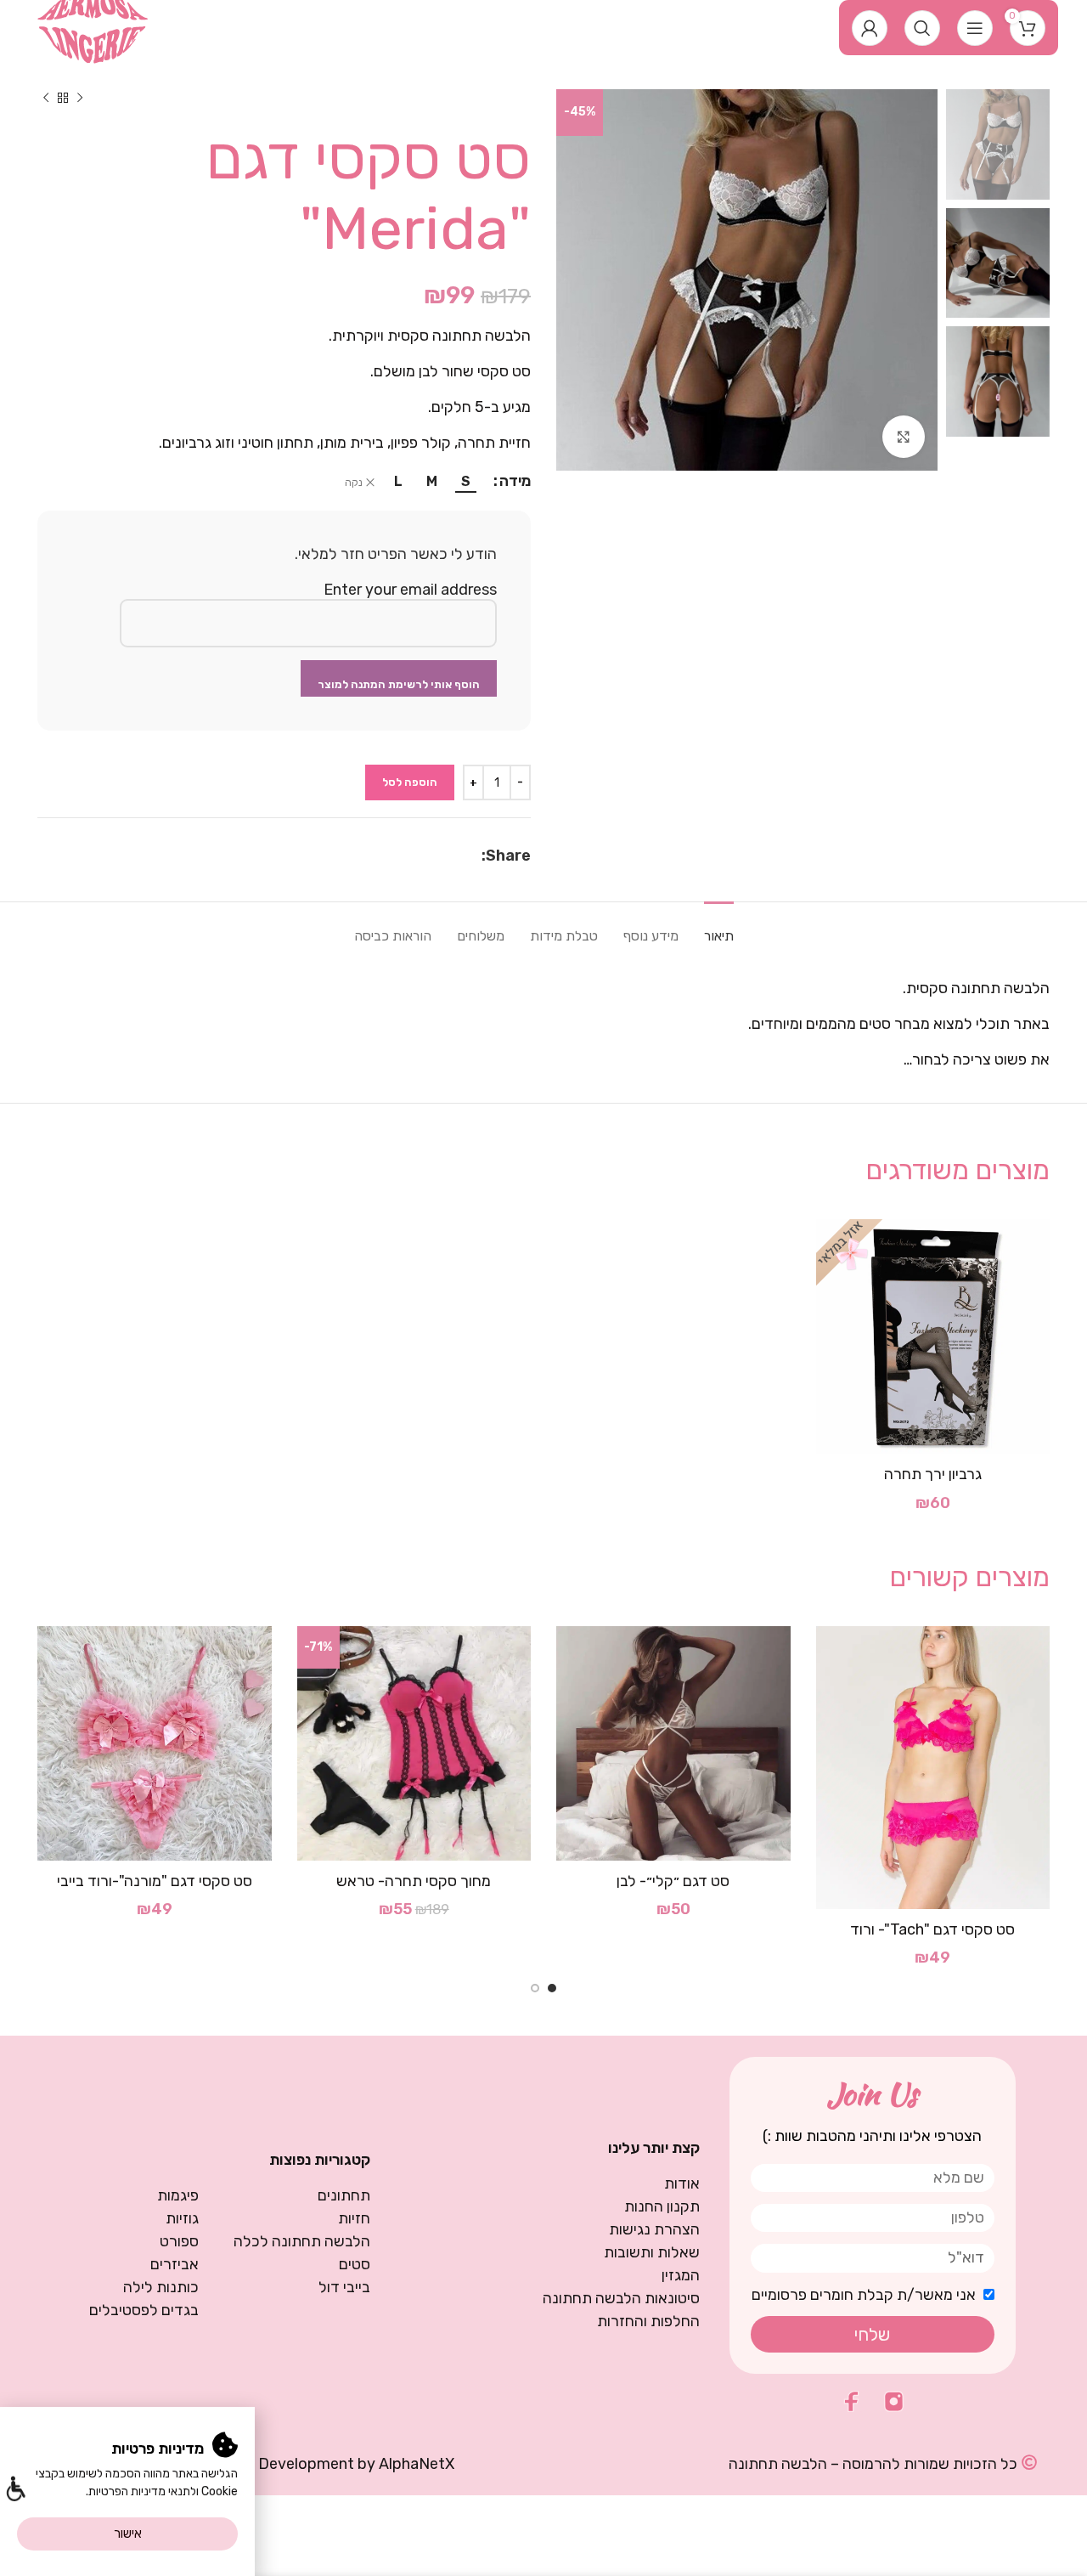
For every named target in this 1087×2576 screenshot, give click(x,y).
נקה (354, 483)
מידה (515, 481)
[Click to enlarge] (904, 437)
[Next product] (46, 98)
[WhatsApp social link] (453, 856)
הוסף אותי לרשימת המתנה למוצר (399, 684)
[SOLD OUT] (933, 1336)
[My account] (870, 28)
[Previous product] (80, 98)
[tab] (719, 927)
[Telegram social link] (432, 856)
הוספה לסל (410, 782)
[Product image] (933, 1768)
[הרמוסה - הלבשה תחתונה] (93, 26)
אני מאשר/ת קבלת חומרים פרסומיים (864, 2295)
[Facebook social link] (473, 856)
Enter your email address (410, 590)
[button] (15, 2491)
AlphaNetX (417, 2464)
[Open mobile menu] (975, 28)
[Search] (922, 28)
